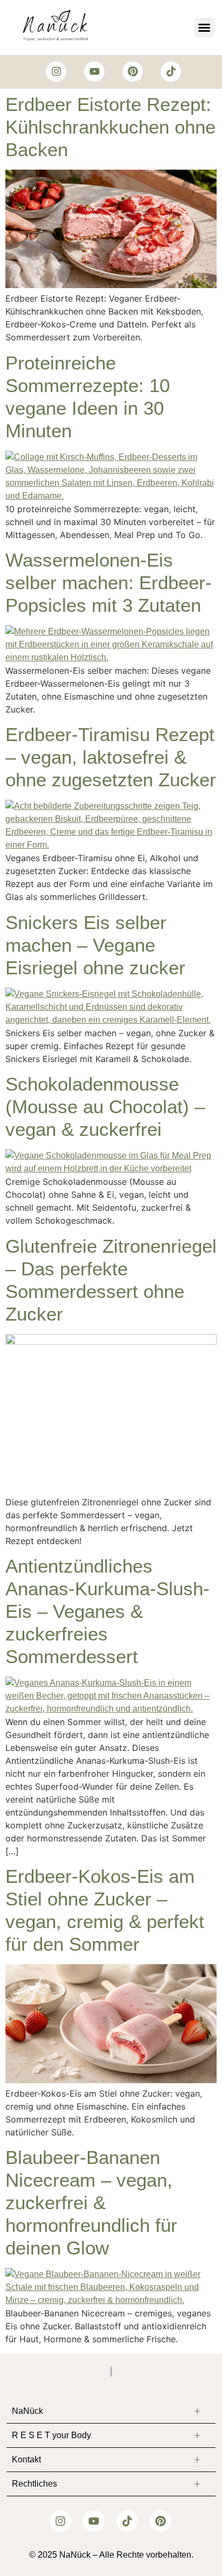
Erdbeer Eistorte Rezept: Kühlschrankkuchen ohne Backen (110, 127)
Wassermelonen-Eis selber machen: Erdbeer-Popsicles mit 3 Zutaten (109, 582)
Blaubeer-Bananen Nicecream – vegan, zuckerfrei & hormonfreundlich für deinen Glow (91, 2202)
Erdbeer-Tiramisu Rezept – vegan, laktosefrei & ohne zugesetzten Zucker (111, 757)
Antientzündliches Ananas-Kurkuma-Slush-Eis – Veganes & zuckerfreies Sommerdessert (107, 1611)
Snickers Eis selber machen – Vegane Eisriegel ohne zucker (95, 945)
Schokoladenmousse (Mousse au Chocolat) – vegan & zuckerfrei (105, 1107)
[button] (204, 27)
